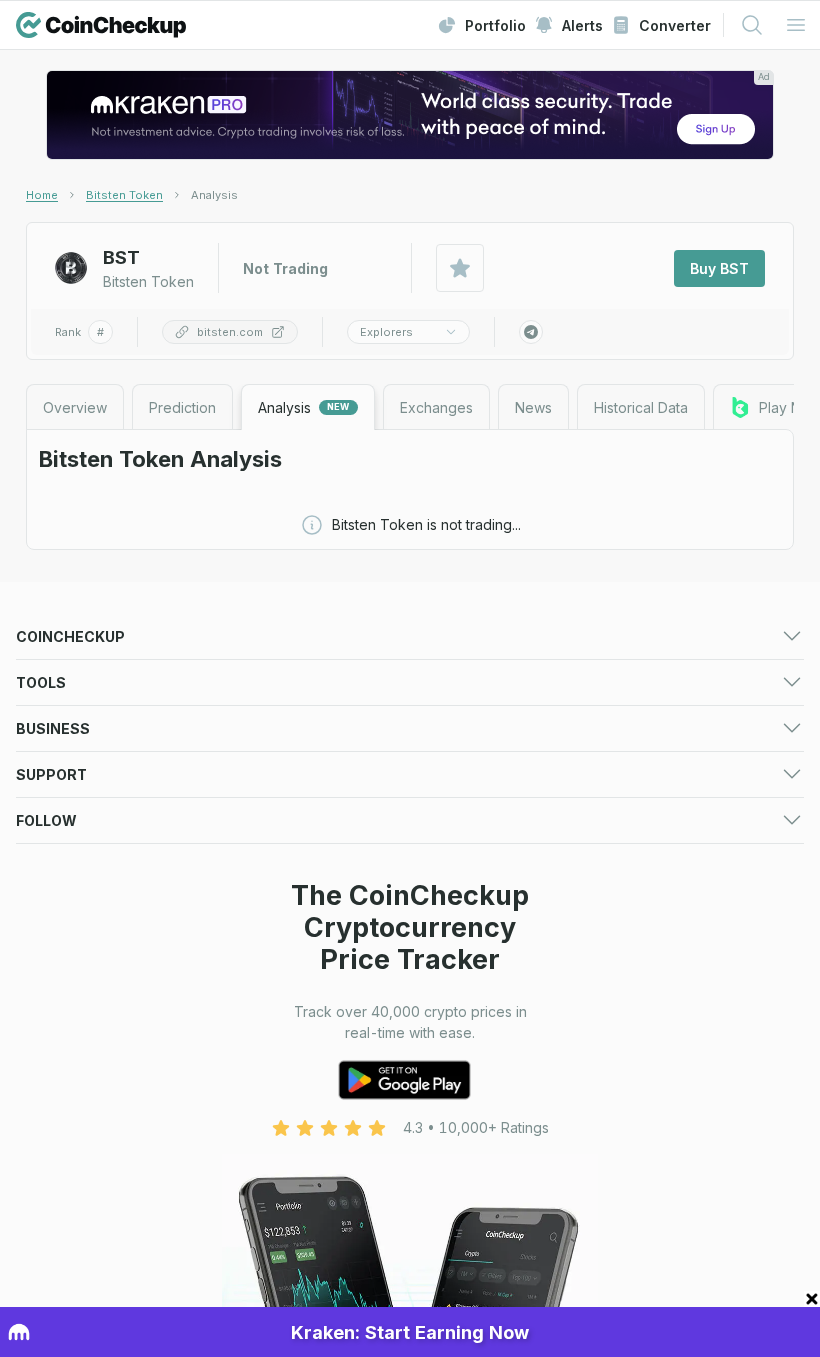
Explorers (386, 332)
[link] (214, 195)
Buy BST (719, 268)
